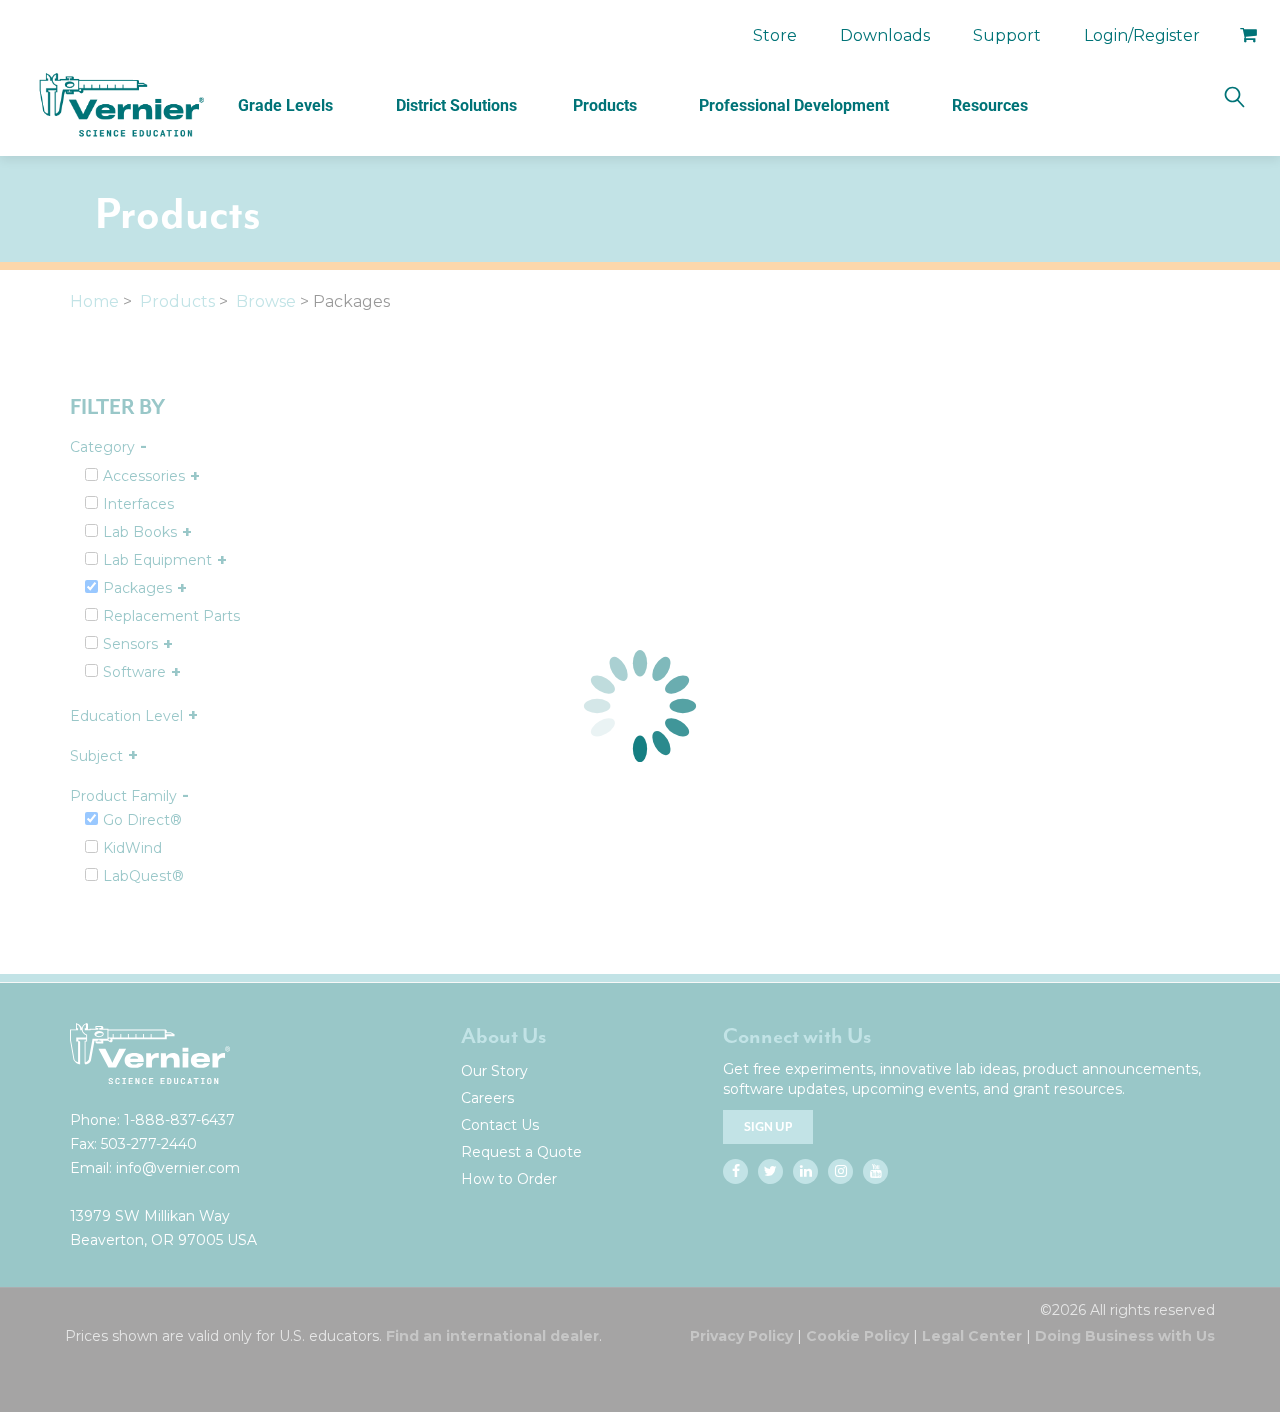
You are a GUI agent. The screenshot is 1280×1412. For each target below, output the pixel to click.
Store (775, 35)
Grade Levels (285, 105)
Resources (990, 105)
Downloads (885, 35)
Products (605, 105)
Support (1007, 35)
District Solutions (456, 105)
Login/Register (1142, 35)
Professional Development (794, 105)
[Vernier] (120, 105)
